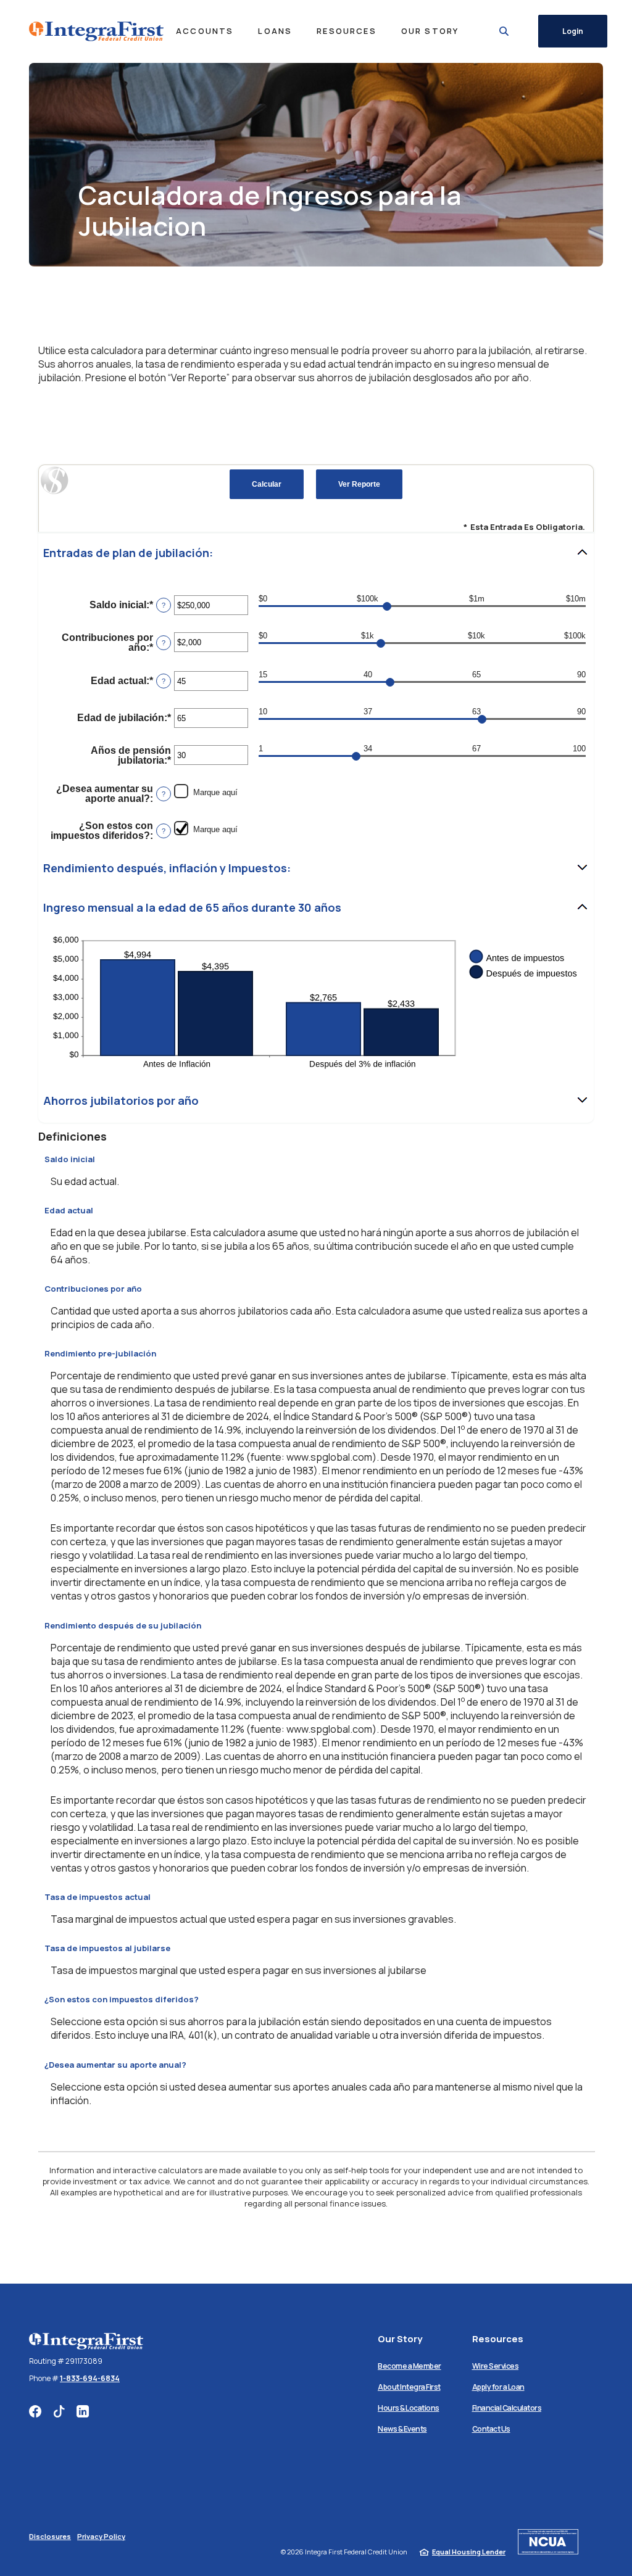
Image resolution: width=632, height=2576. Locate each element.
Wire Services (496, 2366)
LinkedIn (83, 2411)
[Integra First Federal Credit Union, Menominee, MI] (96, 31)
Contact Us (491, 2429)
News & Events (402, 2429)
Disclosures (50, 2536)
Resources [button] (347, 31)
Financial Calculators (507, 2408)
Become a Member (410, 2366)
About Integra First (409, 2387)
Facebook (35, 2411)
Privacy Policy (101, 2536)
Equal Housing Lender (469, 2552)
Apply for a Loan (498, 2387)
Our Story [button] (430, 31)
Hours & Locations (409, 2408)
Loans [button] (275, 31)
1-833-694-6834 (90, 2378)
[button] (316, 553)
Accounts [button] (205, 31)
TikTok (59, 2411)
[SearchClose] (504, 31)
